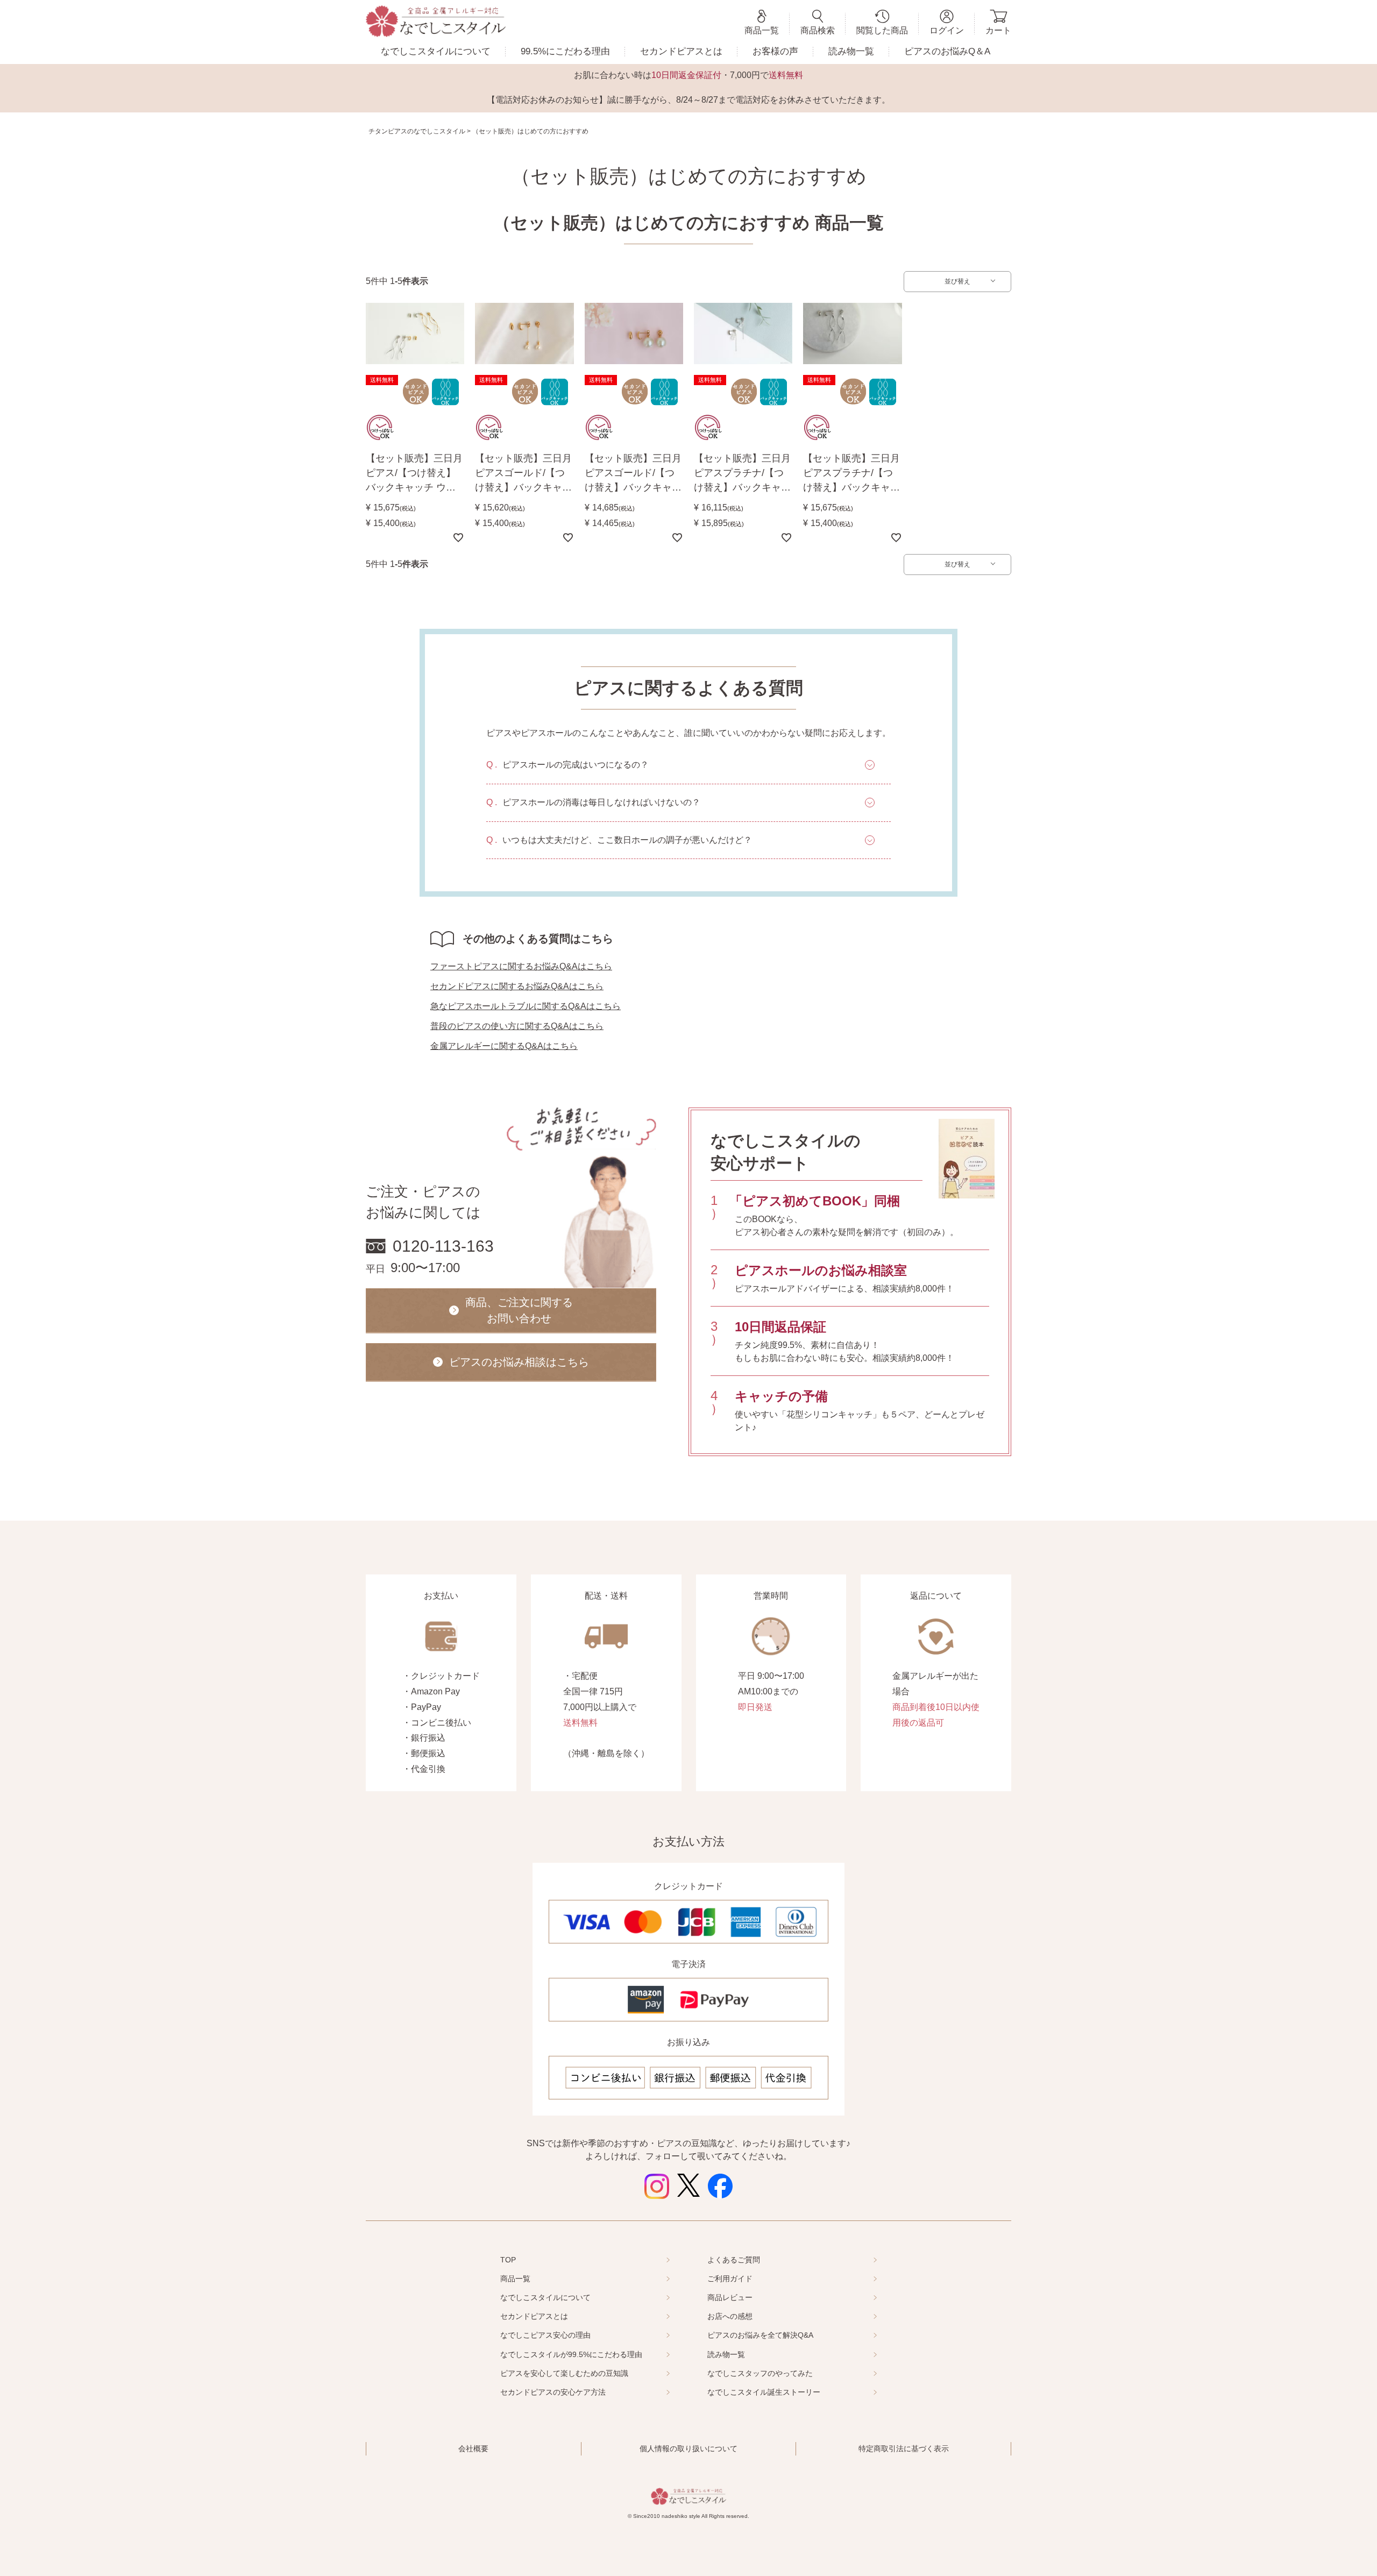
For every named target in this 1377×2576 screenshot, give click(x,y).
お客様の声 (775, 51)
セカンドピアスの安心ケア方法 (553, 2392)
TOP (508, 2260)
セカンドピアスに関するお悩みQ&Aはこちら (517, 986)
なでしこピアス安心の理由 (545, 2335)
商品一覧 (515, 2279)
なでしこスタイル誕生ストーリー (764, 2392)
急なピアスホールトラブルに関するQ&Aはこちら (526, 1006)
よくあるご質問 (734, 2260)
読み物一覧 (851, 51)
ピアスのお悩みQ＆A (947, 51)
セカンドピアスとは (681, 51)
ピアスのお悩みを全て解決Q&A (760, 2335)
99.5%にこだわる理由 (565, 51)
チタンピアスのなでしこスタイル (417, 131)
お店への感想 (730, 2316)
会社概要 (473, 2449)
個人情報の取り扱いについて (688, 2449)
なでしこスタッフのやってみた (760, 2373)
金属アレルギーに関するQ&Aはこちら (504, 1046)
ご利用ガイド (730, 2279)
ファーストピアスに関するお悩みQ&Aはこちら (521, 966)
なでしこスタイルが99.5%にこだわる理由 (571, 2354)
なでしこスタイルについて (436, 51)
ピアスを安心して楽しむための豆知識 (564, 2373)
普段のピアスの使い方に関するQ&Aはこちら (517, 1026)
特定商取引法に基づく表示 (904, 2449)
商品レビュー (730, 2297)
